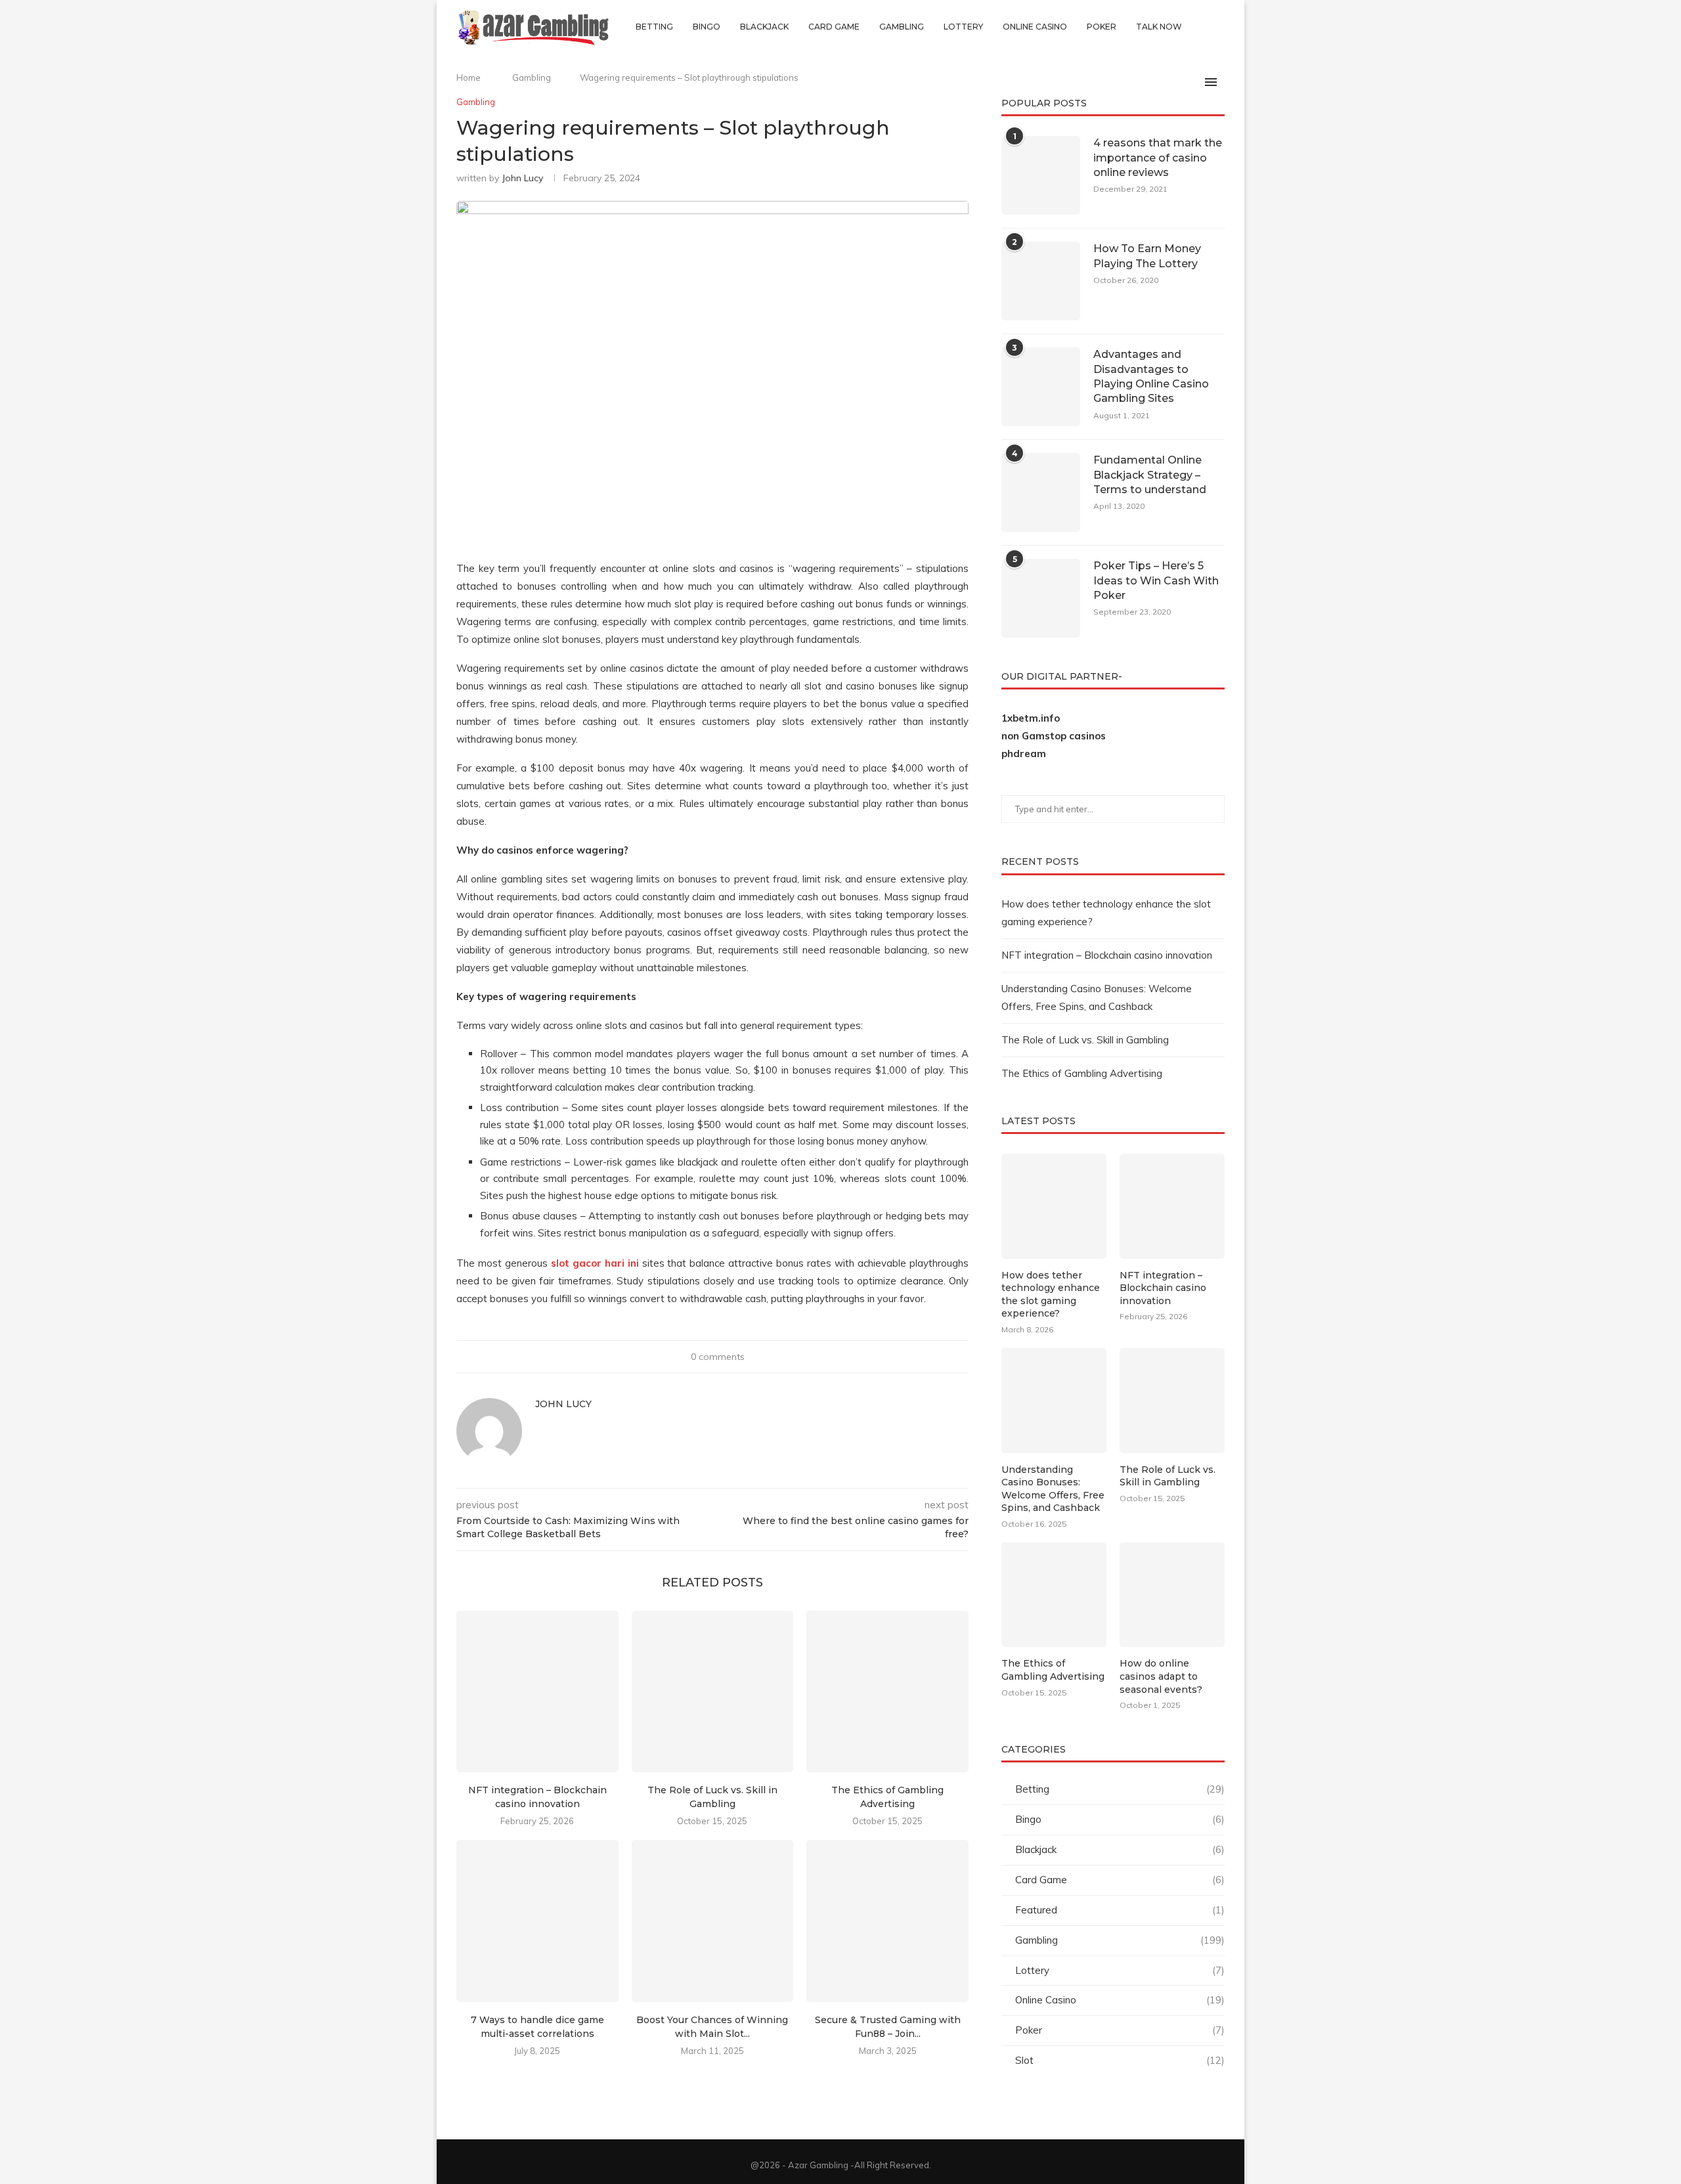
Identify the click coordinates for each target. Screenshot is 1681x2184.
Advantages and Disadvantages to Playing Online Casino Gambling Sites (1151, 376)
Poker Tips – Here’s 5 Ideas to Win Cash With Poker (1156, 580)
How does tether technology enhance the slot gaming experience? (1051, 1295)
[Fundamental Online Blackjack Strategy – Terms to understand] (1041, 492)
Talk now (1159, 27)
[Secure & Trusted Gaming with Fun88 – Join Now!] (887, 1921)
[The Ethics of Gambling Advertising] (887, 1692)
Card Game (834, 27)
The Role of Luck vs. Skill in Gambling (1085, 1040)
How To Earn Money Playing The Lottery (1147, 256)
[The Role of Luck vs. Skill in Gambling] (713, 1692)
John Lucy (522, 178)
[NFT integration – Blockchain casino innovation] (537, 1692)
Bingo (707, 27)
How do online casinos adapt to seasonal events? (1161, 1676)
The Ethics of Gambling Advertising (1082, 1073)
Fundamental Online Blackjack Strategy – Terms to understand (1150, 475)
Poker (1102, 27)
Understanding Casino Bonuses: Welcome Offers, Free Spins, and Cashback (1053, 1489)
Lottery (963, 27)
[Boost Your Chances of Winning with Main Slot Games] (713, 1921)
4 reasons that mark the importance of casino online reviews (1158, 158)
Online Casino (1035, 27)
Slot (1120, 2060)
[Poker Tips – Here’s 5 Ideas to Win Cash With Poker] (1041, 598)
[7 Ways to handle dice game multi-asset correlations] (537, 1921)
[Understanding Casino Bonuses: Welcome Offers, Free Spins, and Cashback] (1054, 1401)
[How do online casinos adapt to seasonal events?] (1172, 1595)
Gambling (902, 27)
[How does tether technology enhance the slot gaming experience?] (1054, 1206)
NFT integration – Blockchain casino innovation (1107, 955)
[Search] (1218, 27)
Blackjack (764, 27)
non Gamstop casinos (1054, 736)
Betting (654, 27)
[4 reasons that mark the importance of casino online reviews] (1041, 175)
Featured (1120, 1910)
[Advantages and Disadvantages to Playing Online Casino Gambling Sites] (1041, 387)
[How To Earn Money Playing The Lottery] (1041, 281)
